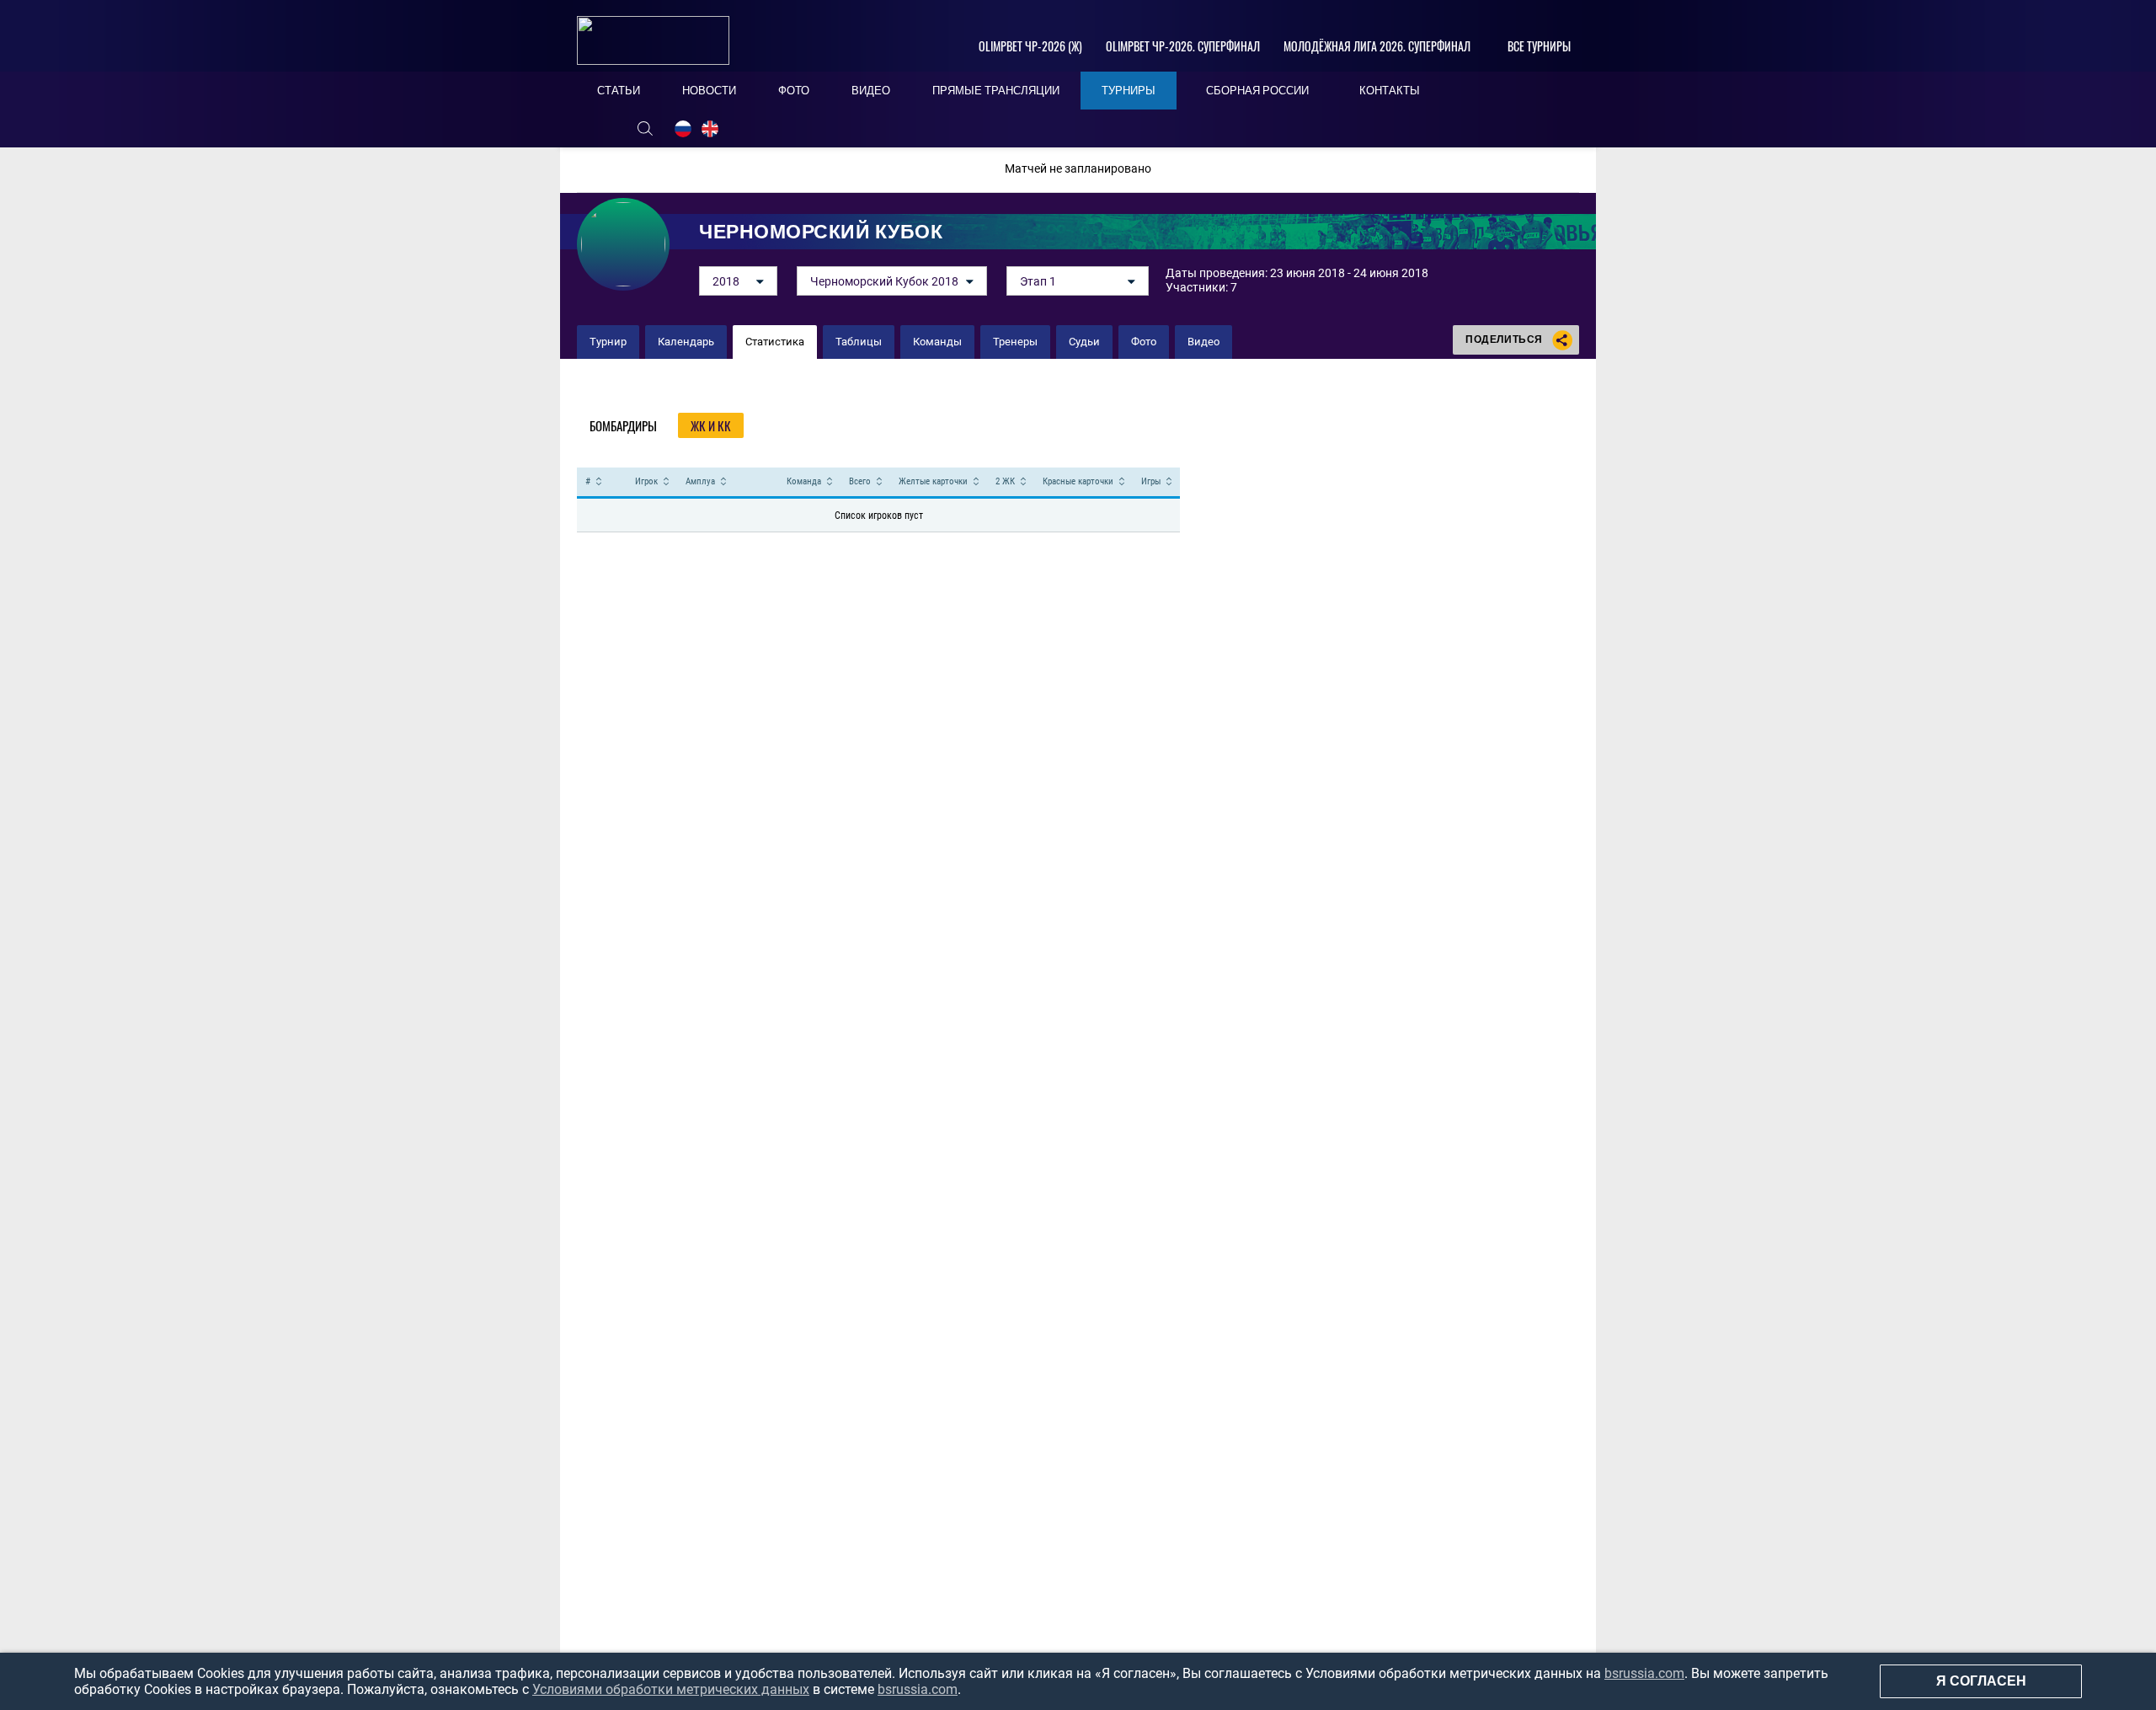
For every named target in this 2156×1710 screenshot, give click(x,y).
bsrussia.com (1644, 1673)
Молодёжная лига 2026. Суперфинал (1377, 46)
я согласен (1981, 1681)
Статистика (775, 342)
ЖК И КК (711, 425)
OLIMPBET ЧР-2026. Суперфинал (1183, 46)
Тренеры (1015, 342)
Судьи (1084, 342)
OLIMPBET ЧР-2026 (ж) (1030, 46)
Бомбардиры (623, 425)
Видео (1203, 342)
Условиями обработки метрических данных (671, 1689)
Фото (1144, 342)
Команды (937, 342)
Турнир (608, 342)
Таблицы (859, 342)
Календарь (686, 342)
